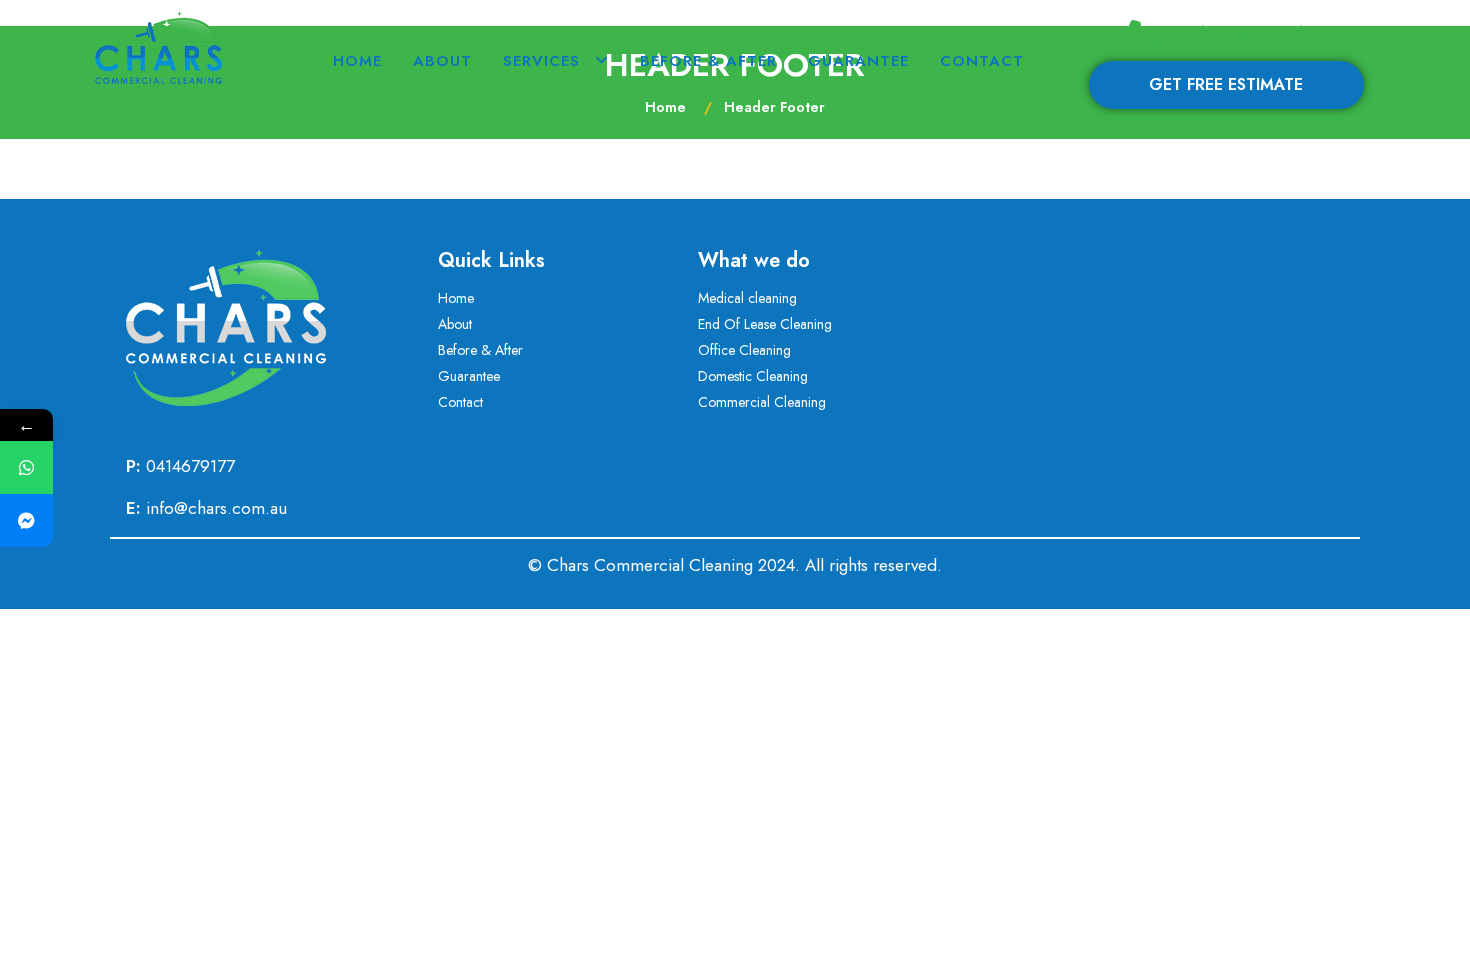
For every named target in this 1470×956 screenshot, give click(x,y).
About (442, 61)
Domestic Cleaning (753, 376)
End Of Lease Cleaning (765, 324)
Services (541, 61)
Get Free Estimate (1226, 84)
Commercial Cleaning (762, 402)
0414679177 (1242, 37)
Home (357, 61)
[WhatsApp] (26, 467)
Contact (982, 61)
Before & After (708, 61)
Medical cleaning (747, 298)
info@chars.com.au (216, 508)
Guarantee (858, 61)
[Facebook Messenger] (26, 520)
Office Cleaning (744, 350)
